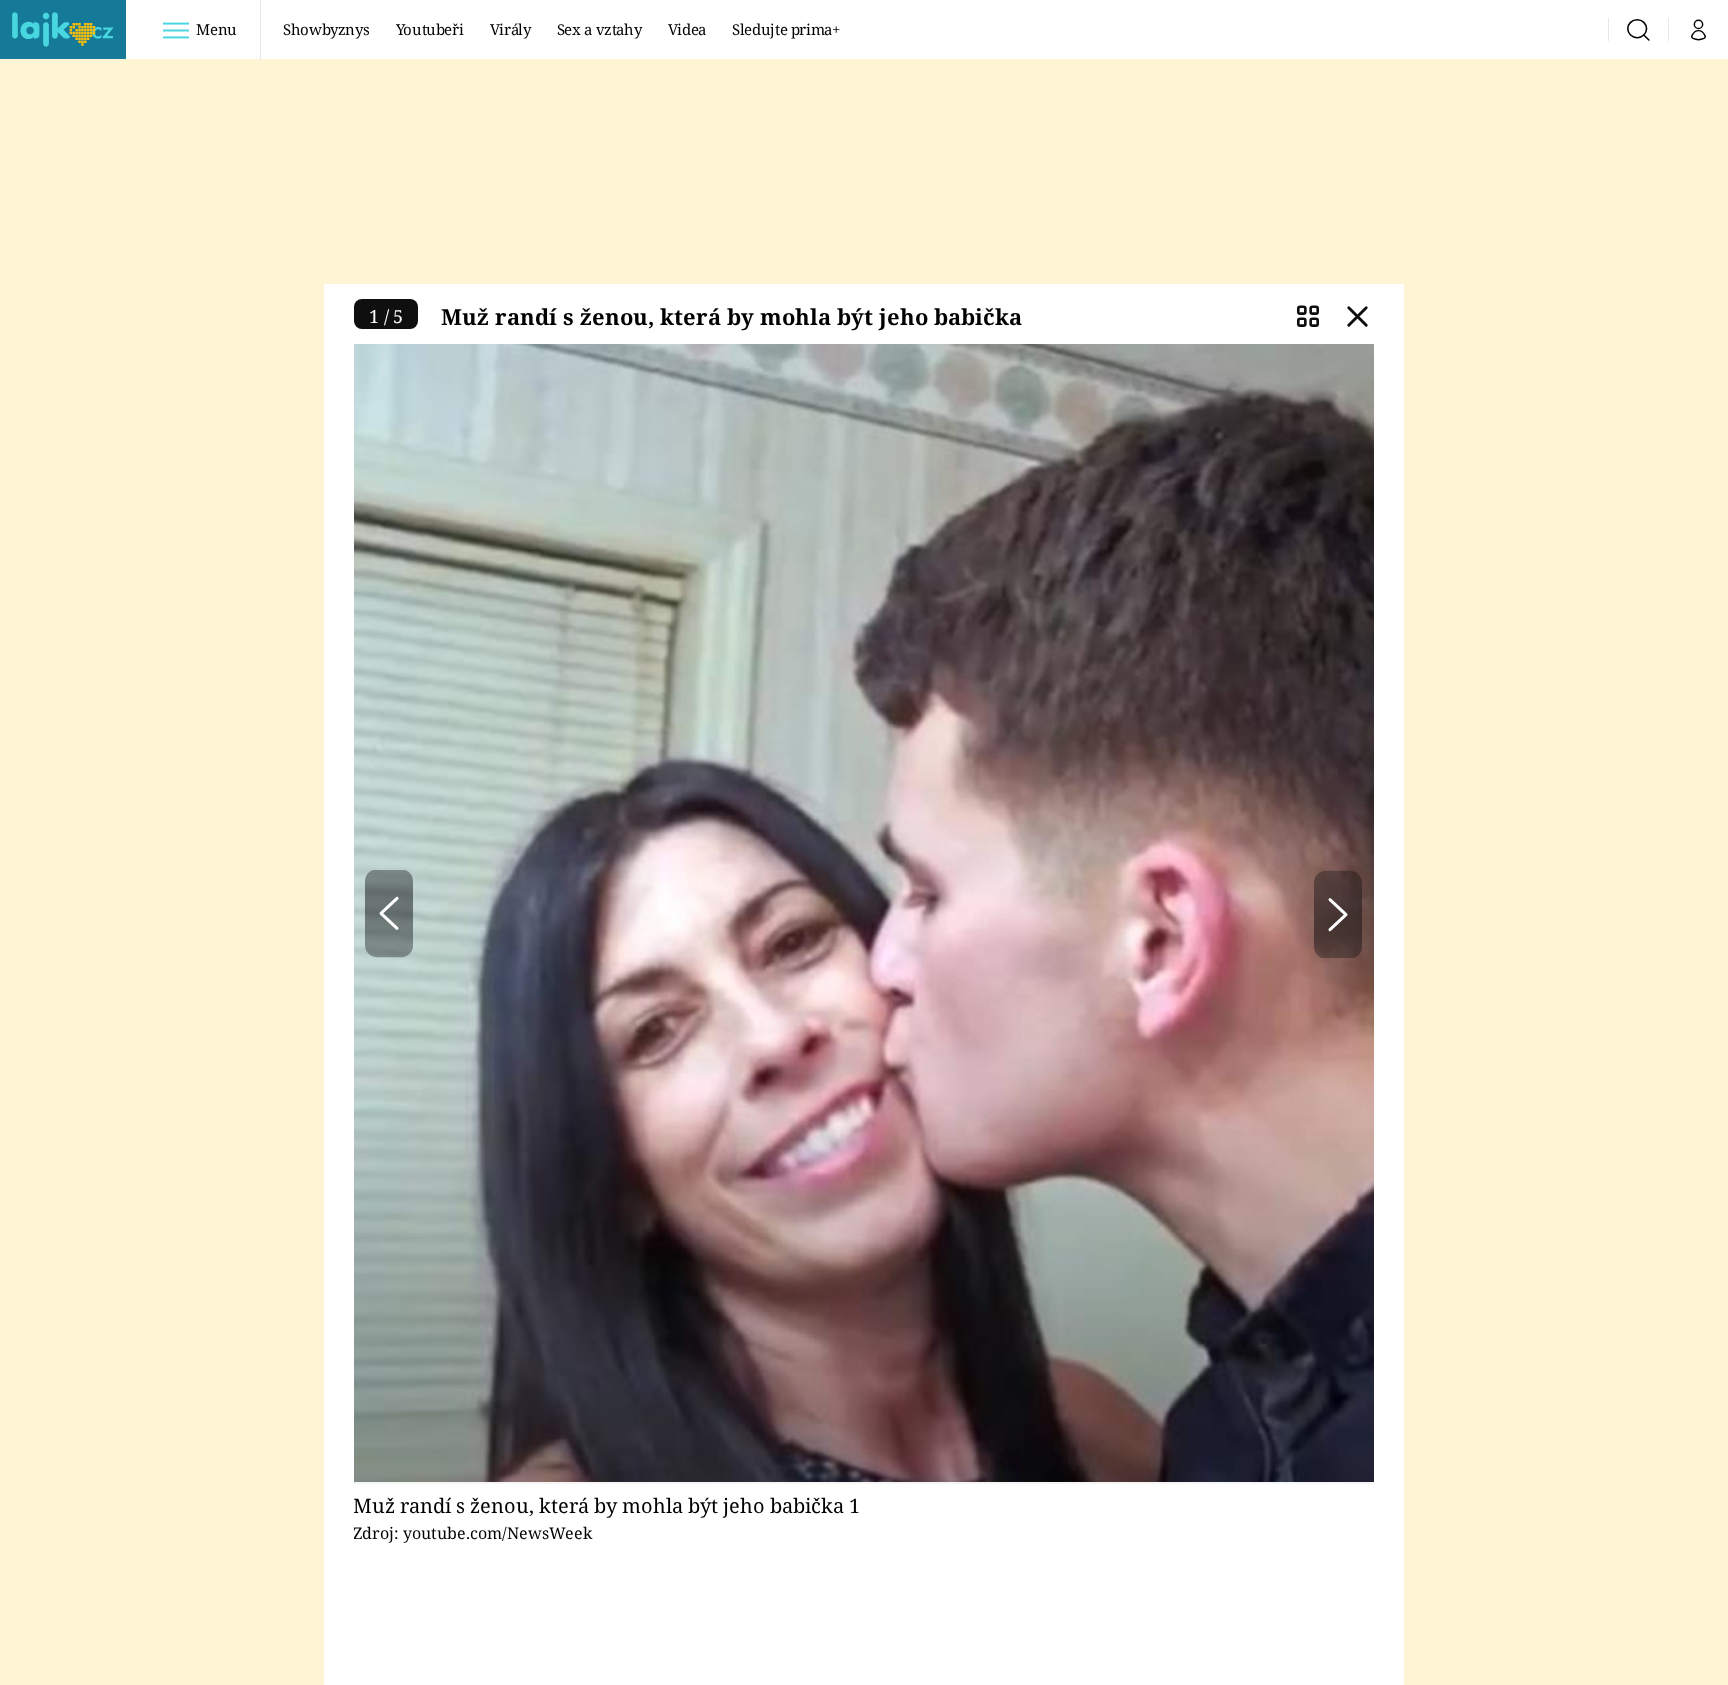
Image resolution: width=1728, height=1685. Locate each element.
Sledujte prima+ (786, 29)
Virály (510, 29)
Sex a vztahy (599, 29)
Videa (687, 29)
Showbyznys (326, 29)
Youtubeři (430, 29)
